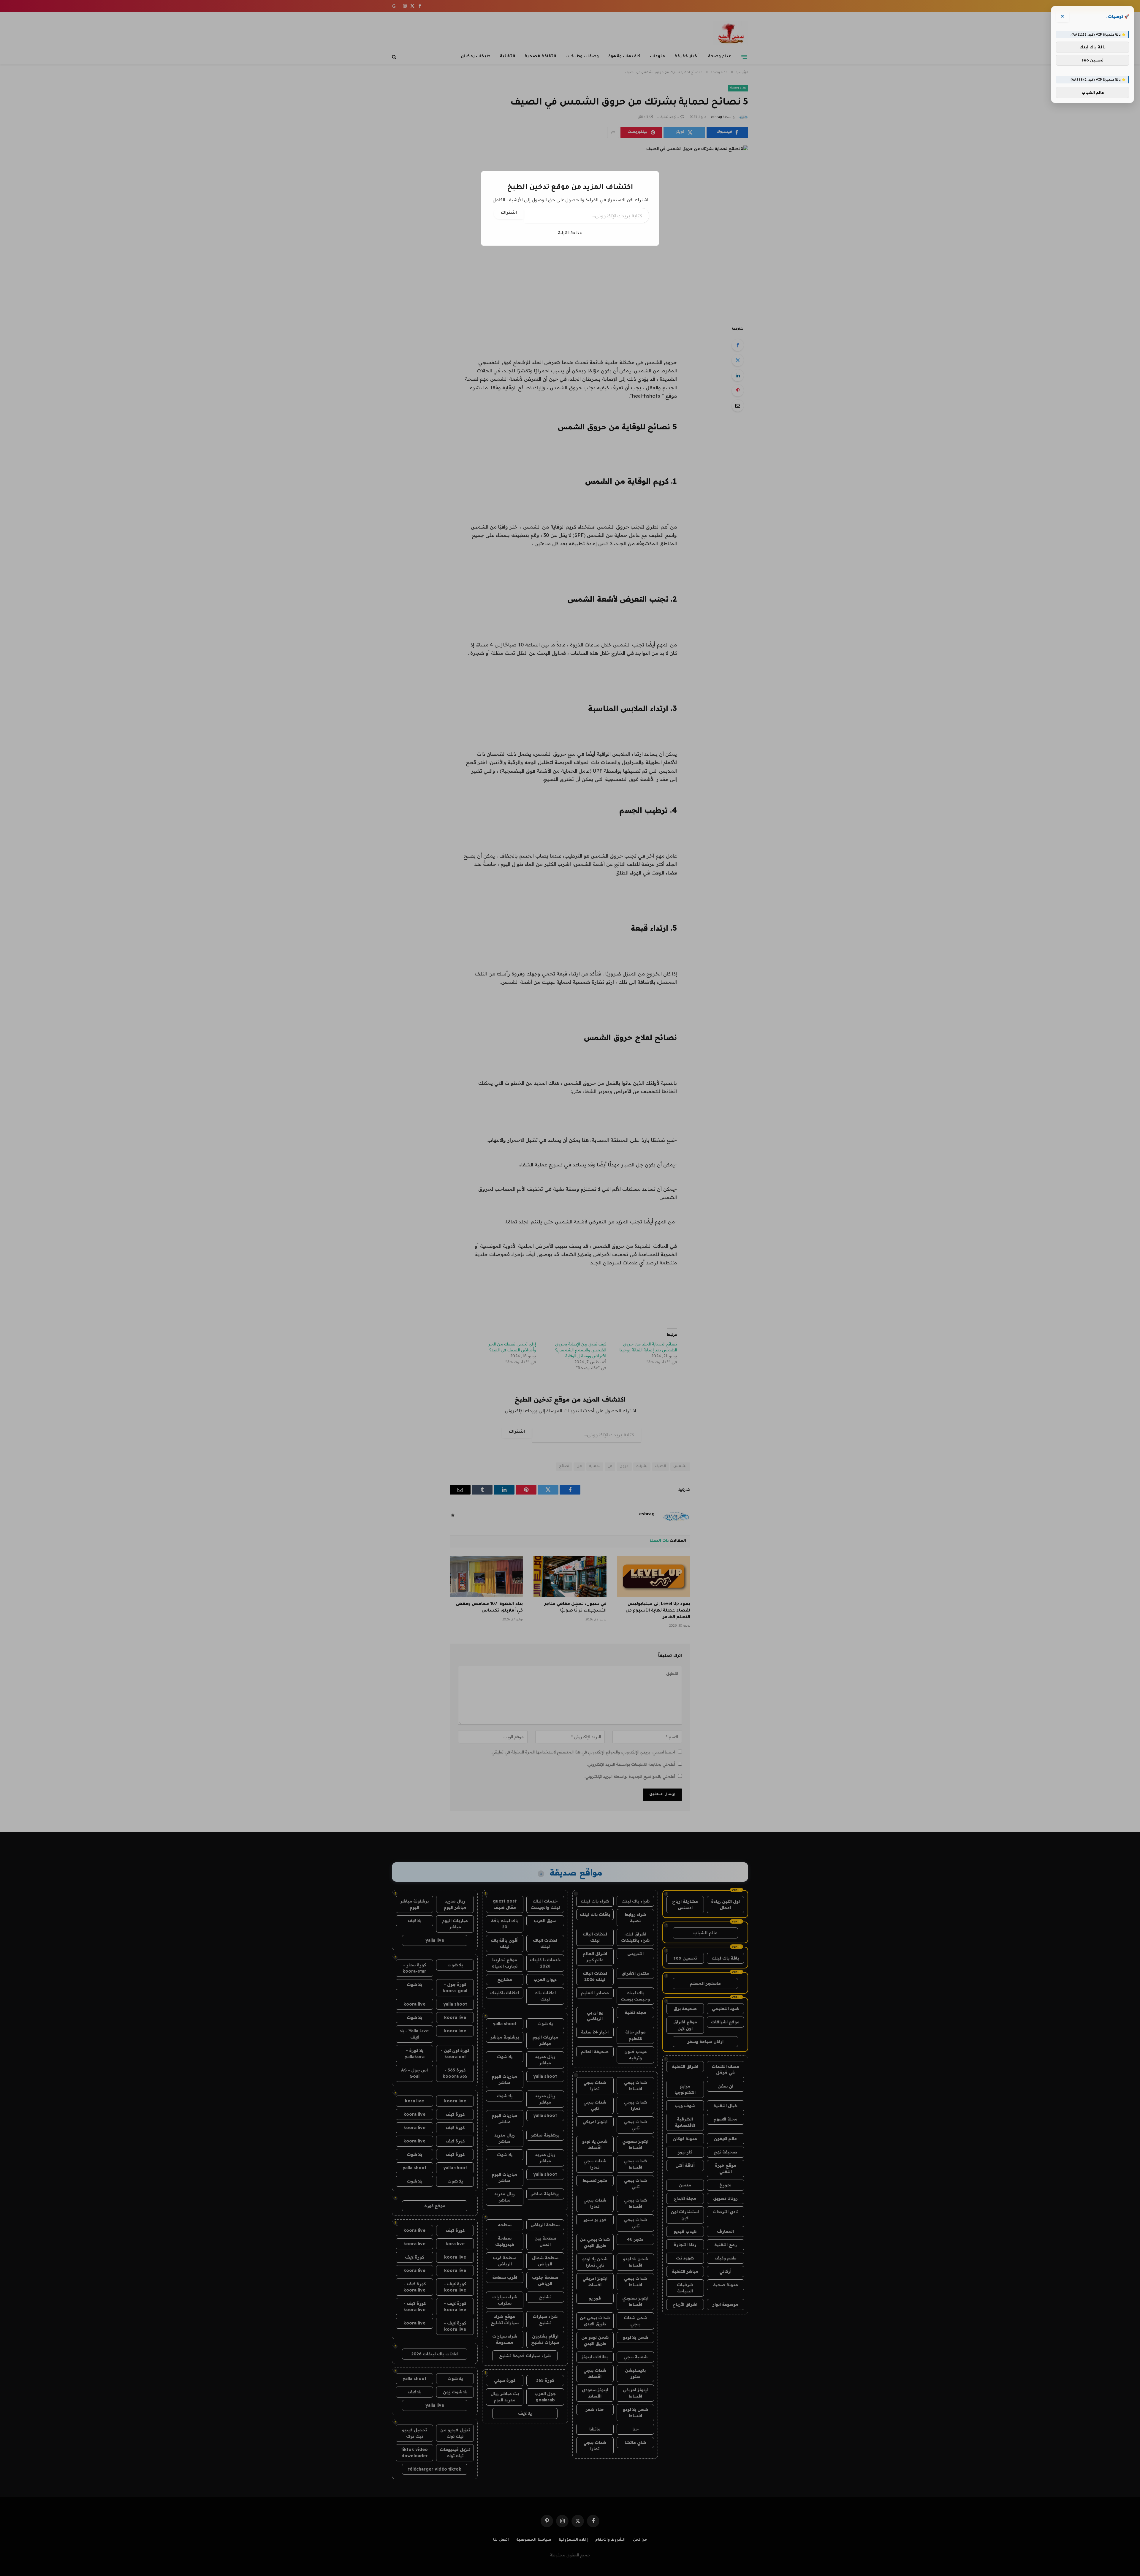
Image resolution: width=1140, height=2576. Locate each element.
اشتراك (509, 213)
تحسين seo (1092, 60)
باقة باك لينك (1092, 47)
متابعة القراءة (570, 233)
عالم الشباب (1093, 92)
